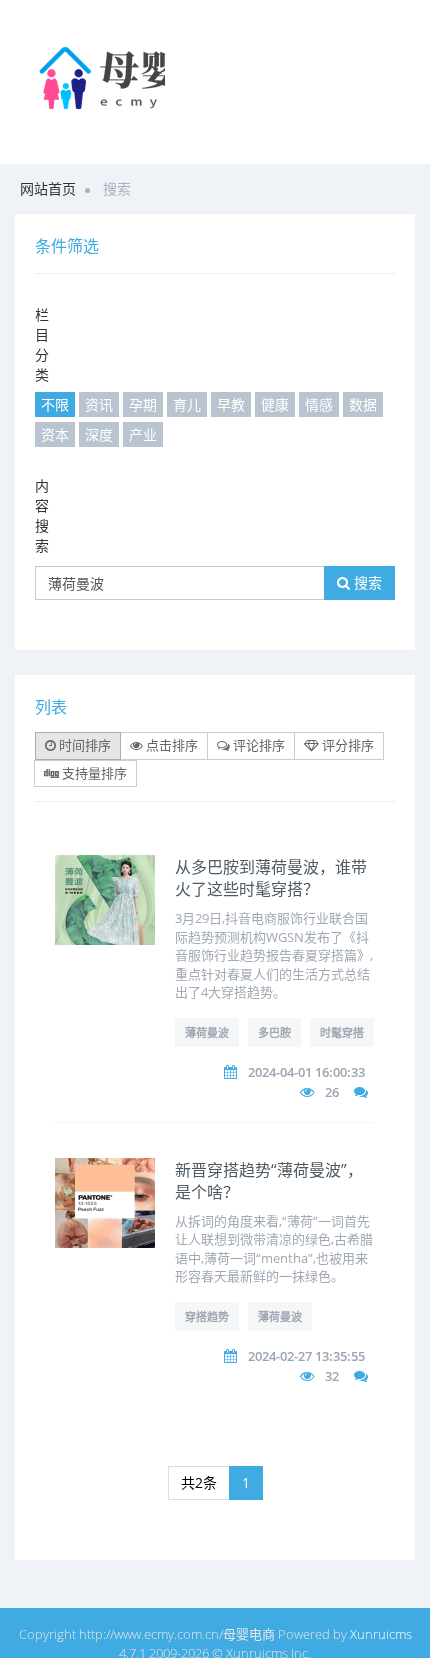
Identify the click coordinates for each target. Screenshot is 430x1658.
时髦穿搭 (342, 1032)
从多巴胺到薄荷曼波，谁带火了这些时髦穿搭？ (271, 878)
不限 (55, 404)
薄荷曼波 (207, 1032)
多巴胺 (274, 1032)
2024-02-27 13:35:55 (306, 1356)
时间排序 (83, 745)
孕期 (143, 404)
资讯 (99, 404)
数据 (363, 404)
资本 (55, 434)
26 (332, 1092)
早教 (231, 404)
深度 (99, 434)
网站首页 (48, 188)
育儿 (187, 404)
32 (332, 1376)
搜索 (366, 582)
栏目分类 (42, 344)
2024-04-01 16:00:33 (306, 1072)
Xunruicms (381, 1634)
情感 (319, 404)
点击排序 (170, 745)
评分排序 (346, 745)
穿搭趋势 (207, 1316)
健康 (275, 404)
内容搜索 (42, 515)
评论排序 (257, 745)
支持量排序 (93, 773)
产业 (143, 434)
